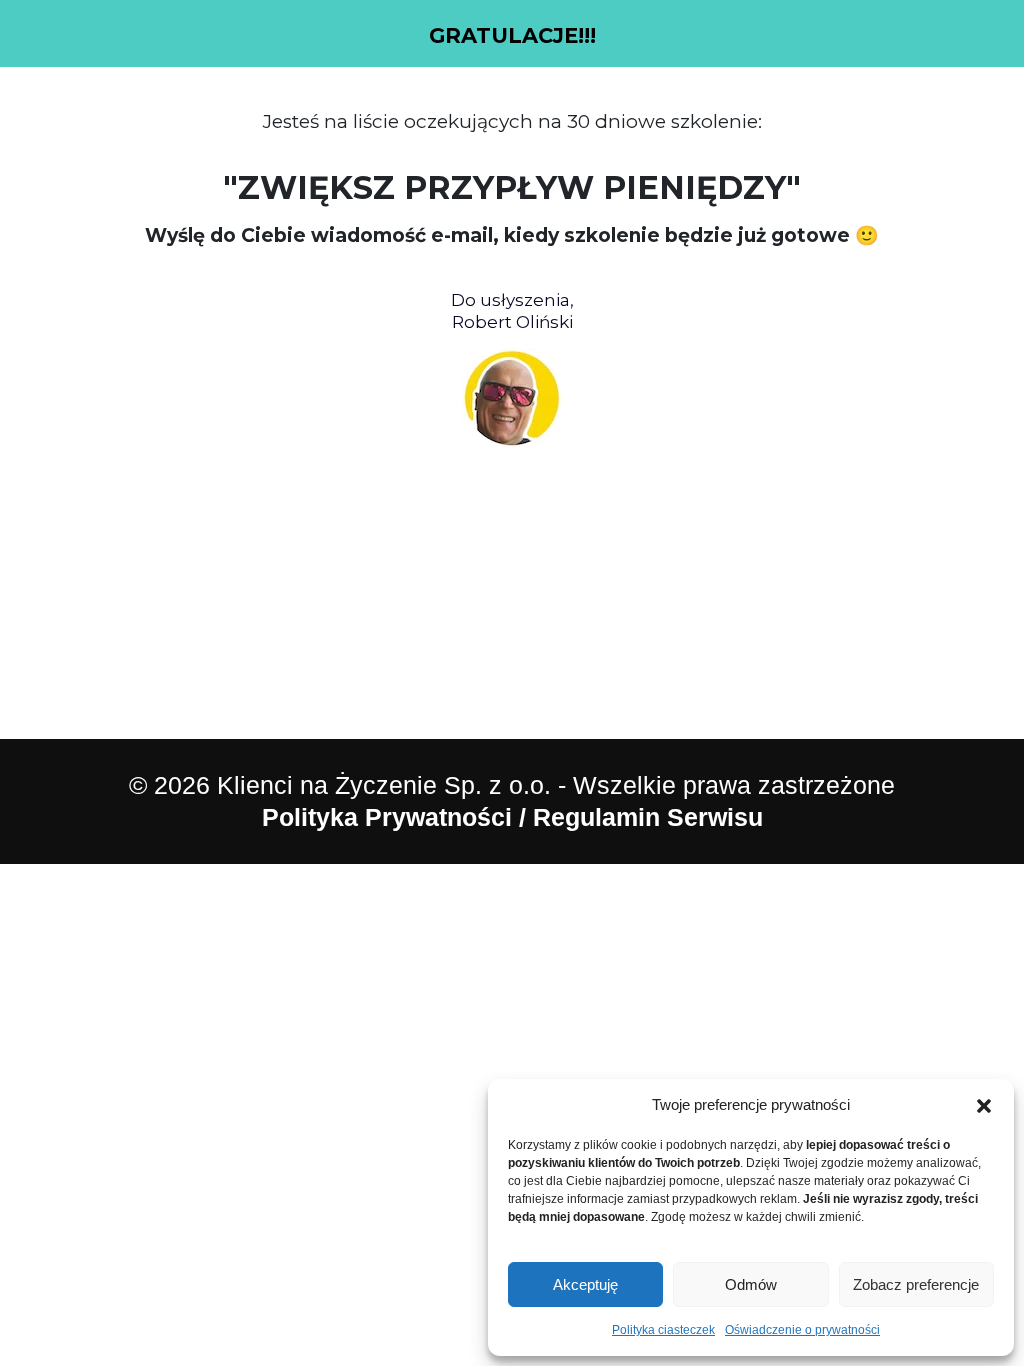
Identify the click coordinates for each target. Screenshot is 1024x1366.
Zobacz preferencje (916, 1284)
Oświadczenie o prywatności (802, 1330)
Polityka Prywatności (387, 817)
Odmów (751, 1284)
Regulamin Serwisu (648, 817)
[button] (984, 1105)
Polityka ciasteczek (663, 1330)
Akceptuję (585, 1284)
